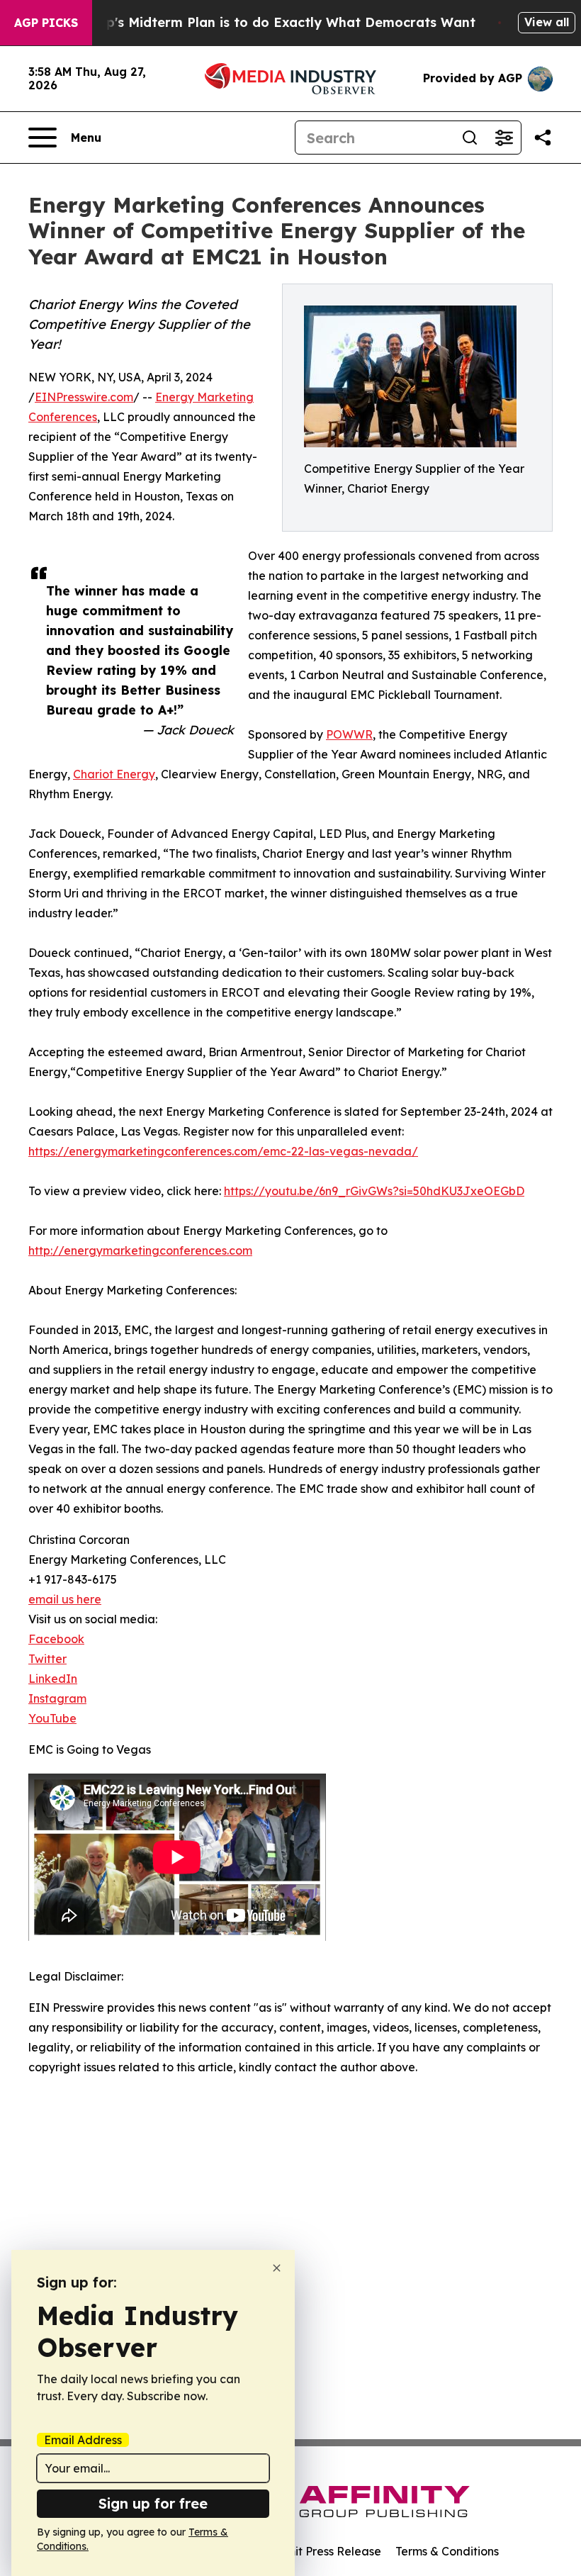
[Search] (470, 138)
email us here (65, 1599)
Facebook (56, 1639)
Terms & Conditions (447, 2551)
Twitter (47, 1659)
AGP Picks (46, 23)
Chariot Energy (114, 774)
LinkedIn (53, 1679)
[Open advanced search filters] (504, 138)
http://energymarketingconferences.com (140, 1250)
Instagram (57, 1698)
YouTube (52, 1718)
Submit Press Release (323, 2551)
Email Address (83, 2440)
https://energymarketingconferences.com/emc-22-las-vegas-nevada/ (223, 1151)
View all (547, 22)
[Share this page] (543, 138)
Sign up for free (153, 2503)
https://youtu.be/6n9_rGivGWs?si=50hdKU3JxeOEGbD (374, 1191)
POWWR (349, 734)
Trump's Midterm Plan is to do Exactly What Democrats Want (274, 22)
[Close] (277, 2268)
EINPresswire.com (84, 397)
